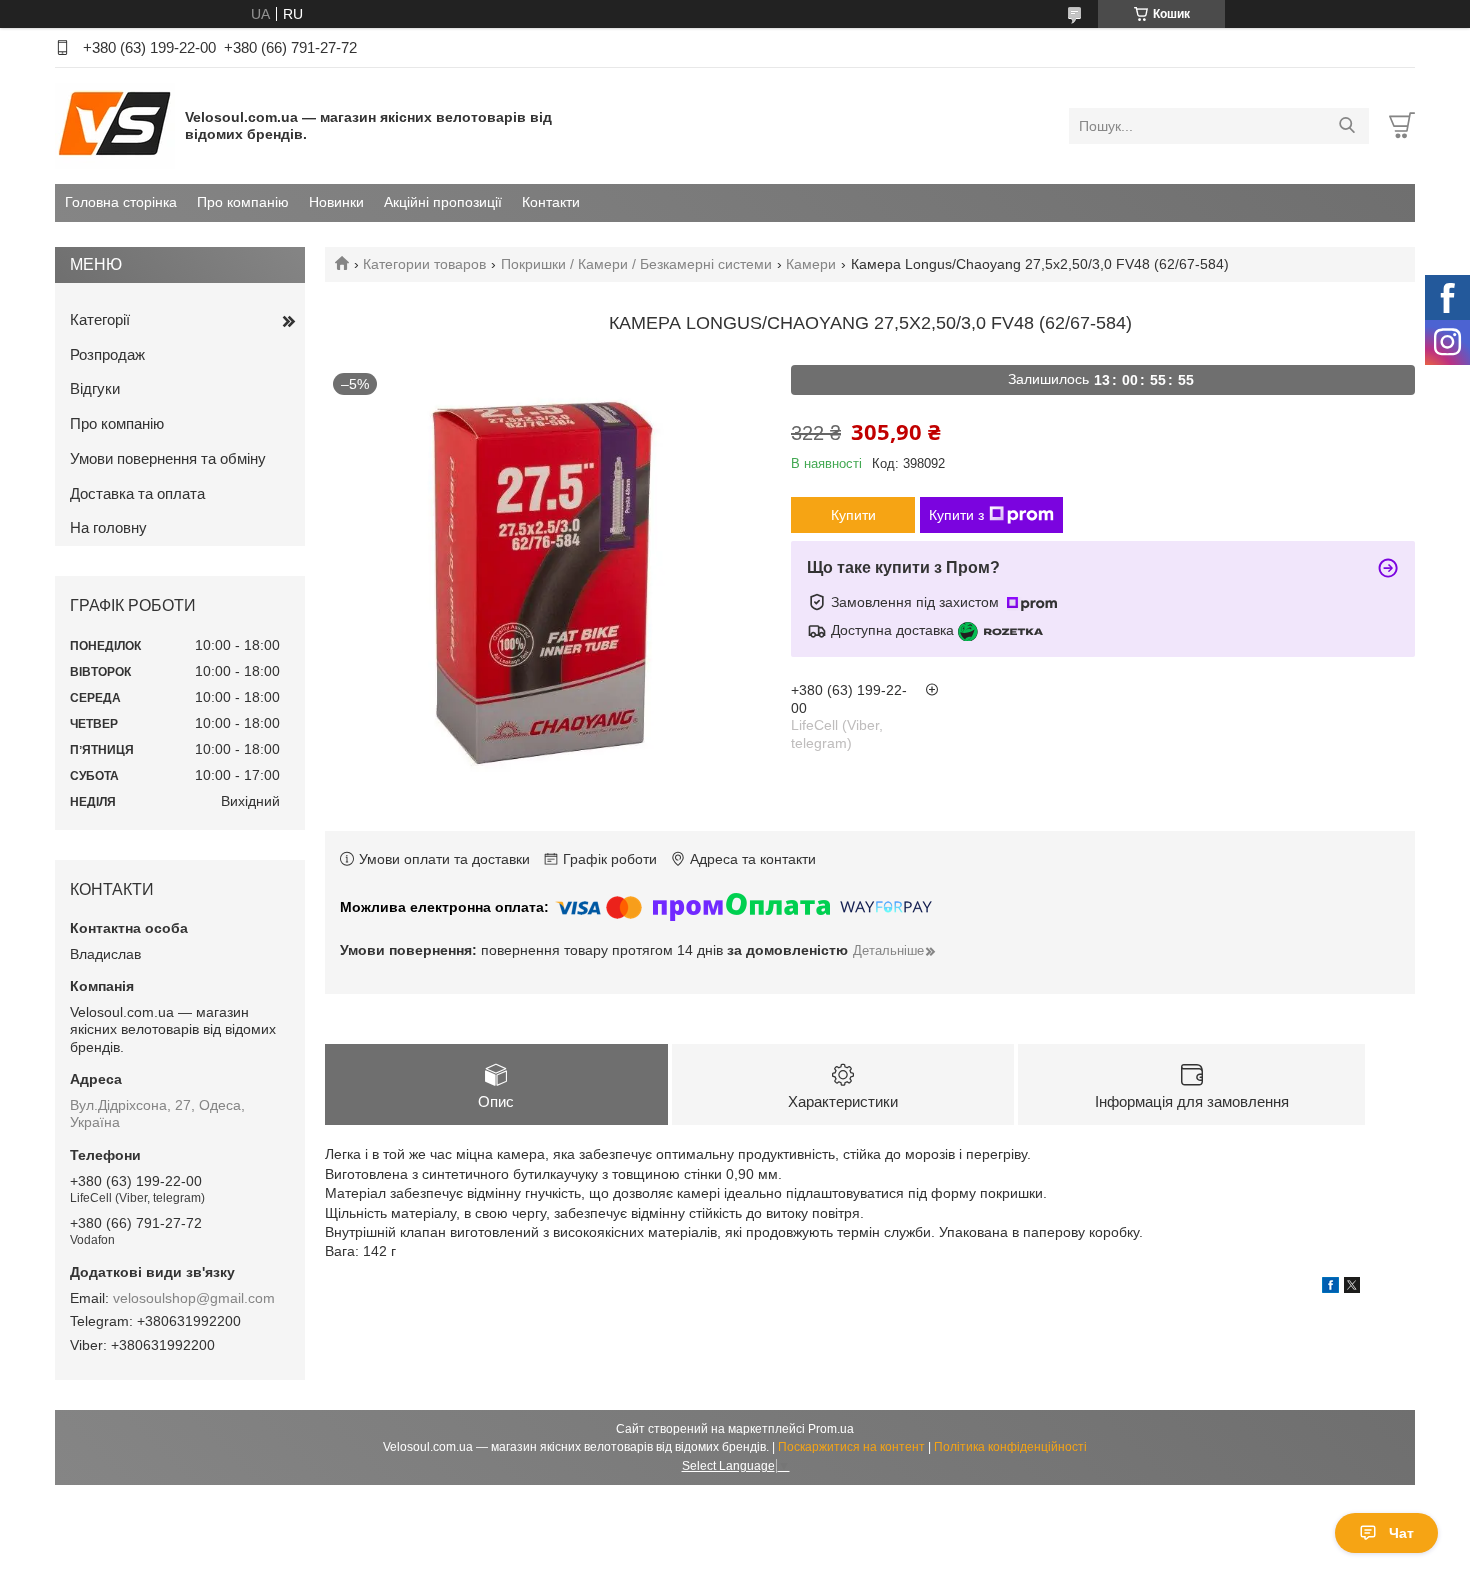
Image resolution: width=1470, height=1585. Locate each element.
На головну (108, 527)
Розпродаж (107, 354)
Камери (811, 264)
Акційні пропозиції (443, 202)
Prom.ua (831, 1429)
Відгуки (95, 388)
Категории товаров (424, 264)
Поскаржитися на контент (851, 1447)
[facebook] (1330, 1288)
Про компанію (243, 202)
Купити (853, 515)
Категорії (100, 319)
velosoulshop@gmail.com (194, 1298)
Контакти (551, 202)
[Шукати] (1346, 126)
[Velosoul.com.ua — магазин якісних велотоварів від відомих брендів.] (115, 125)
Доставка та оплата (137, 493)
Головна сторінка (121, 202)
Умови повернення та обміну (168, 458)
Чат (1401, 1533)
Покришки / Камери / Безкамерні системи (636, 264)
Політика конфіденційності (1010, 1447)
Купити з (956, 515)
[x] (1352, 1288)
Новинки (336, 202)
